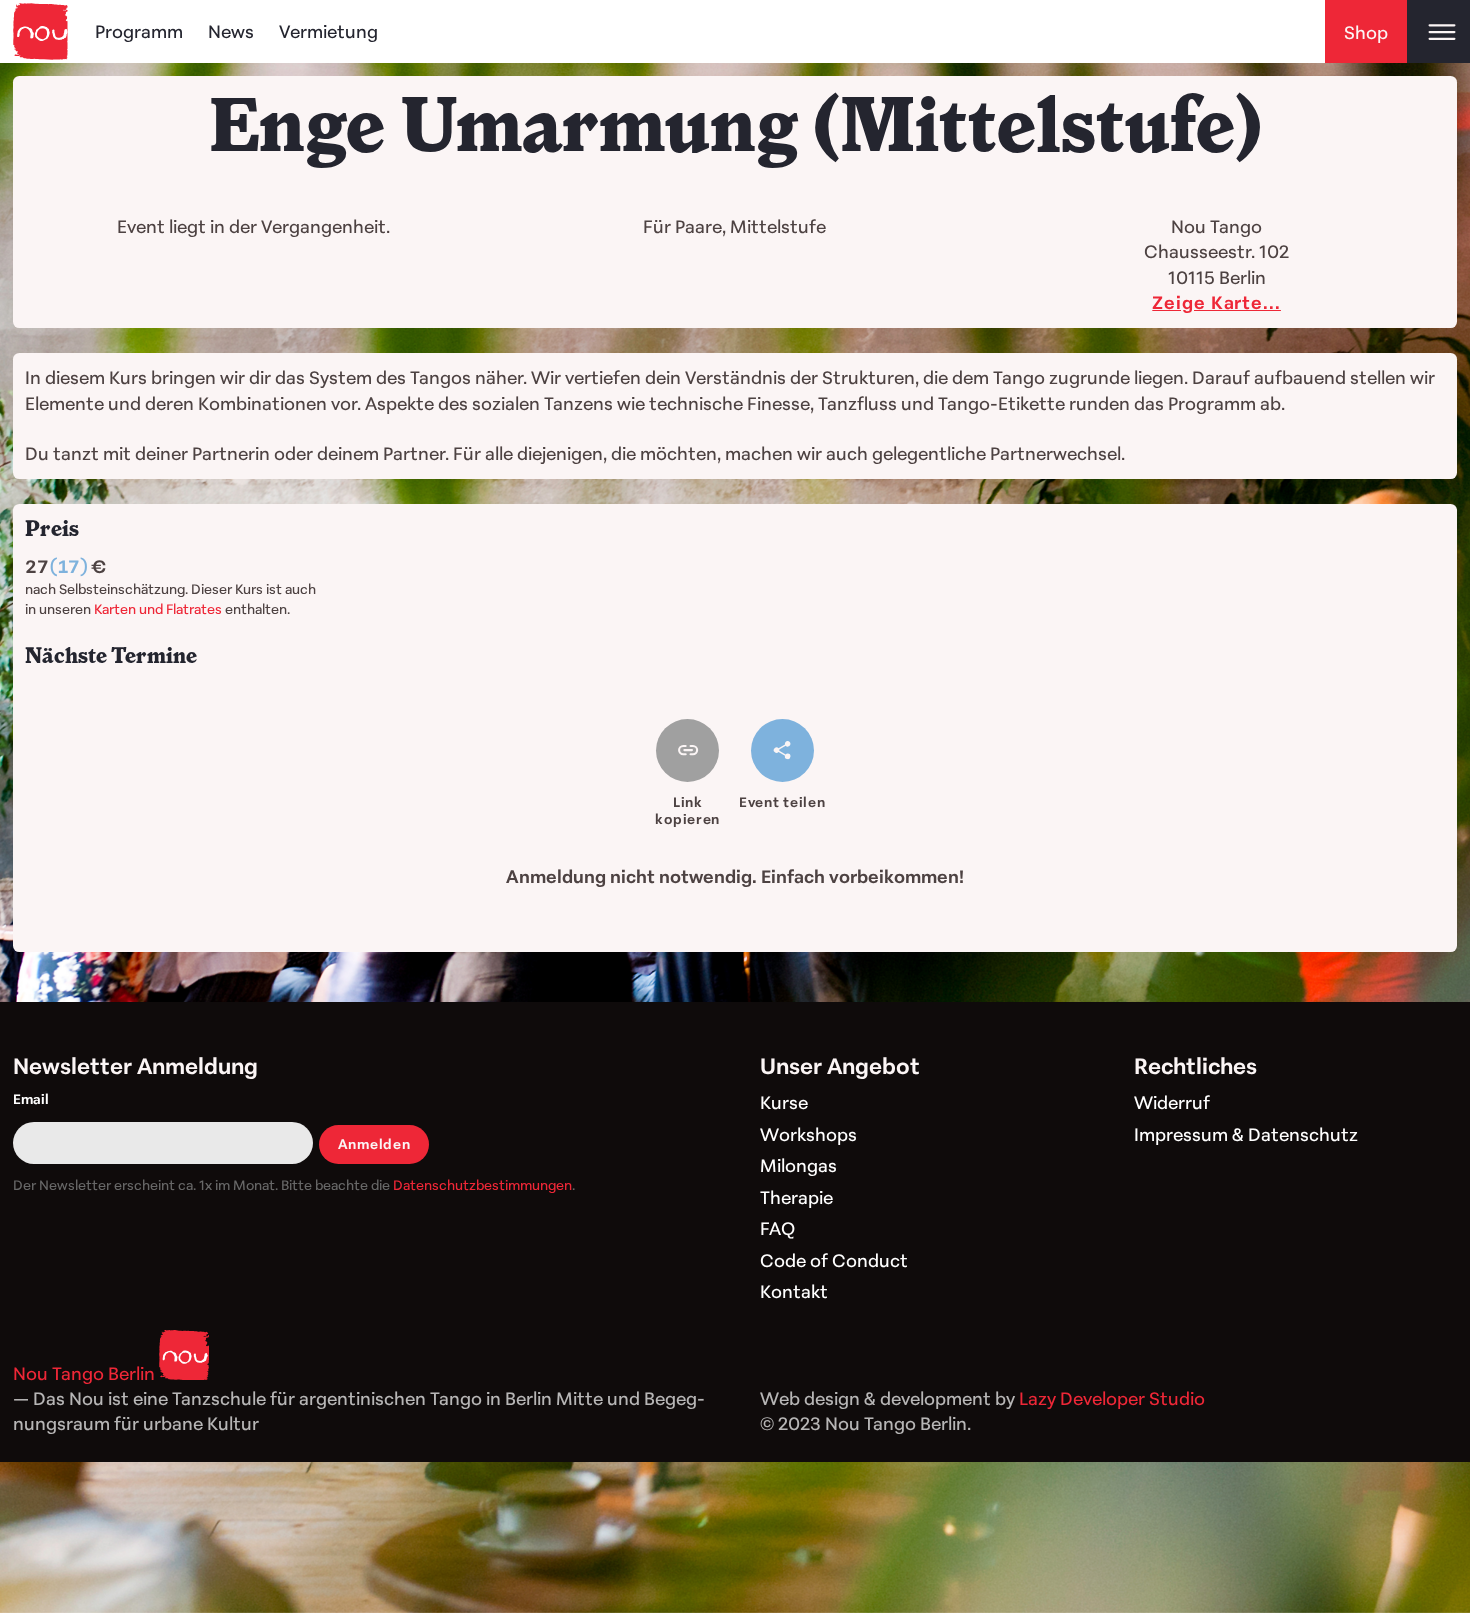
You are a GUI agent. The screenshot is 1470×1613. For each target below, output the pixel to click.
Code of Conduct (834, 1260)
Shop (1366, 32)
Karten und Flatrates (158, 608)
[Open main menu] (1438, 31)
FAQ (777, 1228)
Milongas (798, 1165)
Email (31, 1098)
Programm (139, 31)
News (231, 31)
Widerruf (1172, 1102)
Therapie (796, 1197)
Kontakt (794, 1291)
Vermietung (328, 31)
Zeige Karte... (1216, 302)
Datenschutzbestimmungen (482, 1184)
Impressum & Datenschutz (1246, 1134)
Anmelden (374, 1143)
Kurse (784, 1102)
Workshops (808, 1134)
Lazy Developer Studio (1112, 1398)
